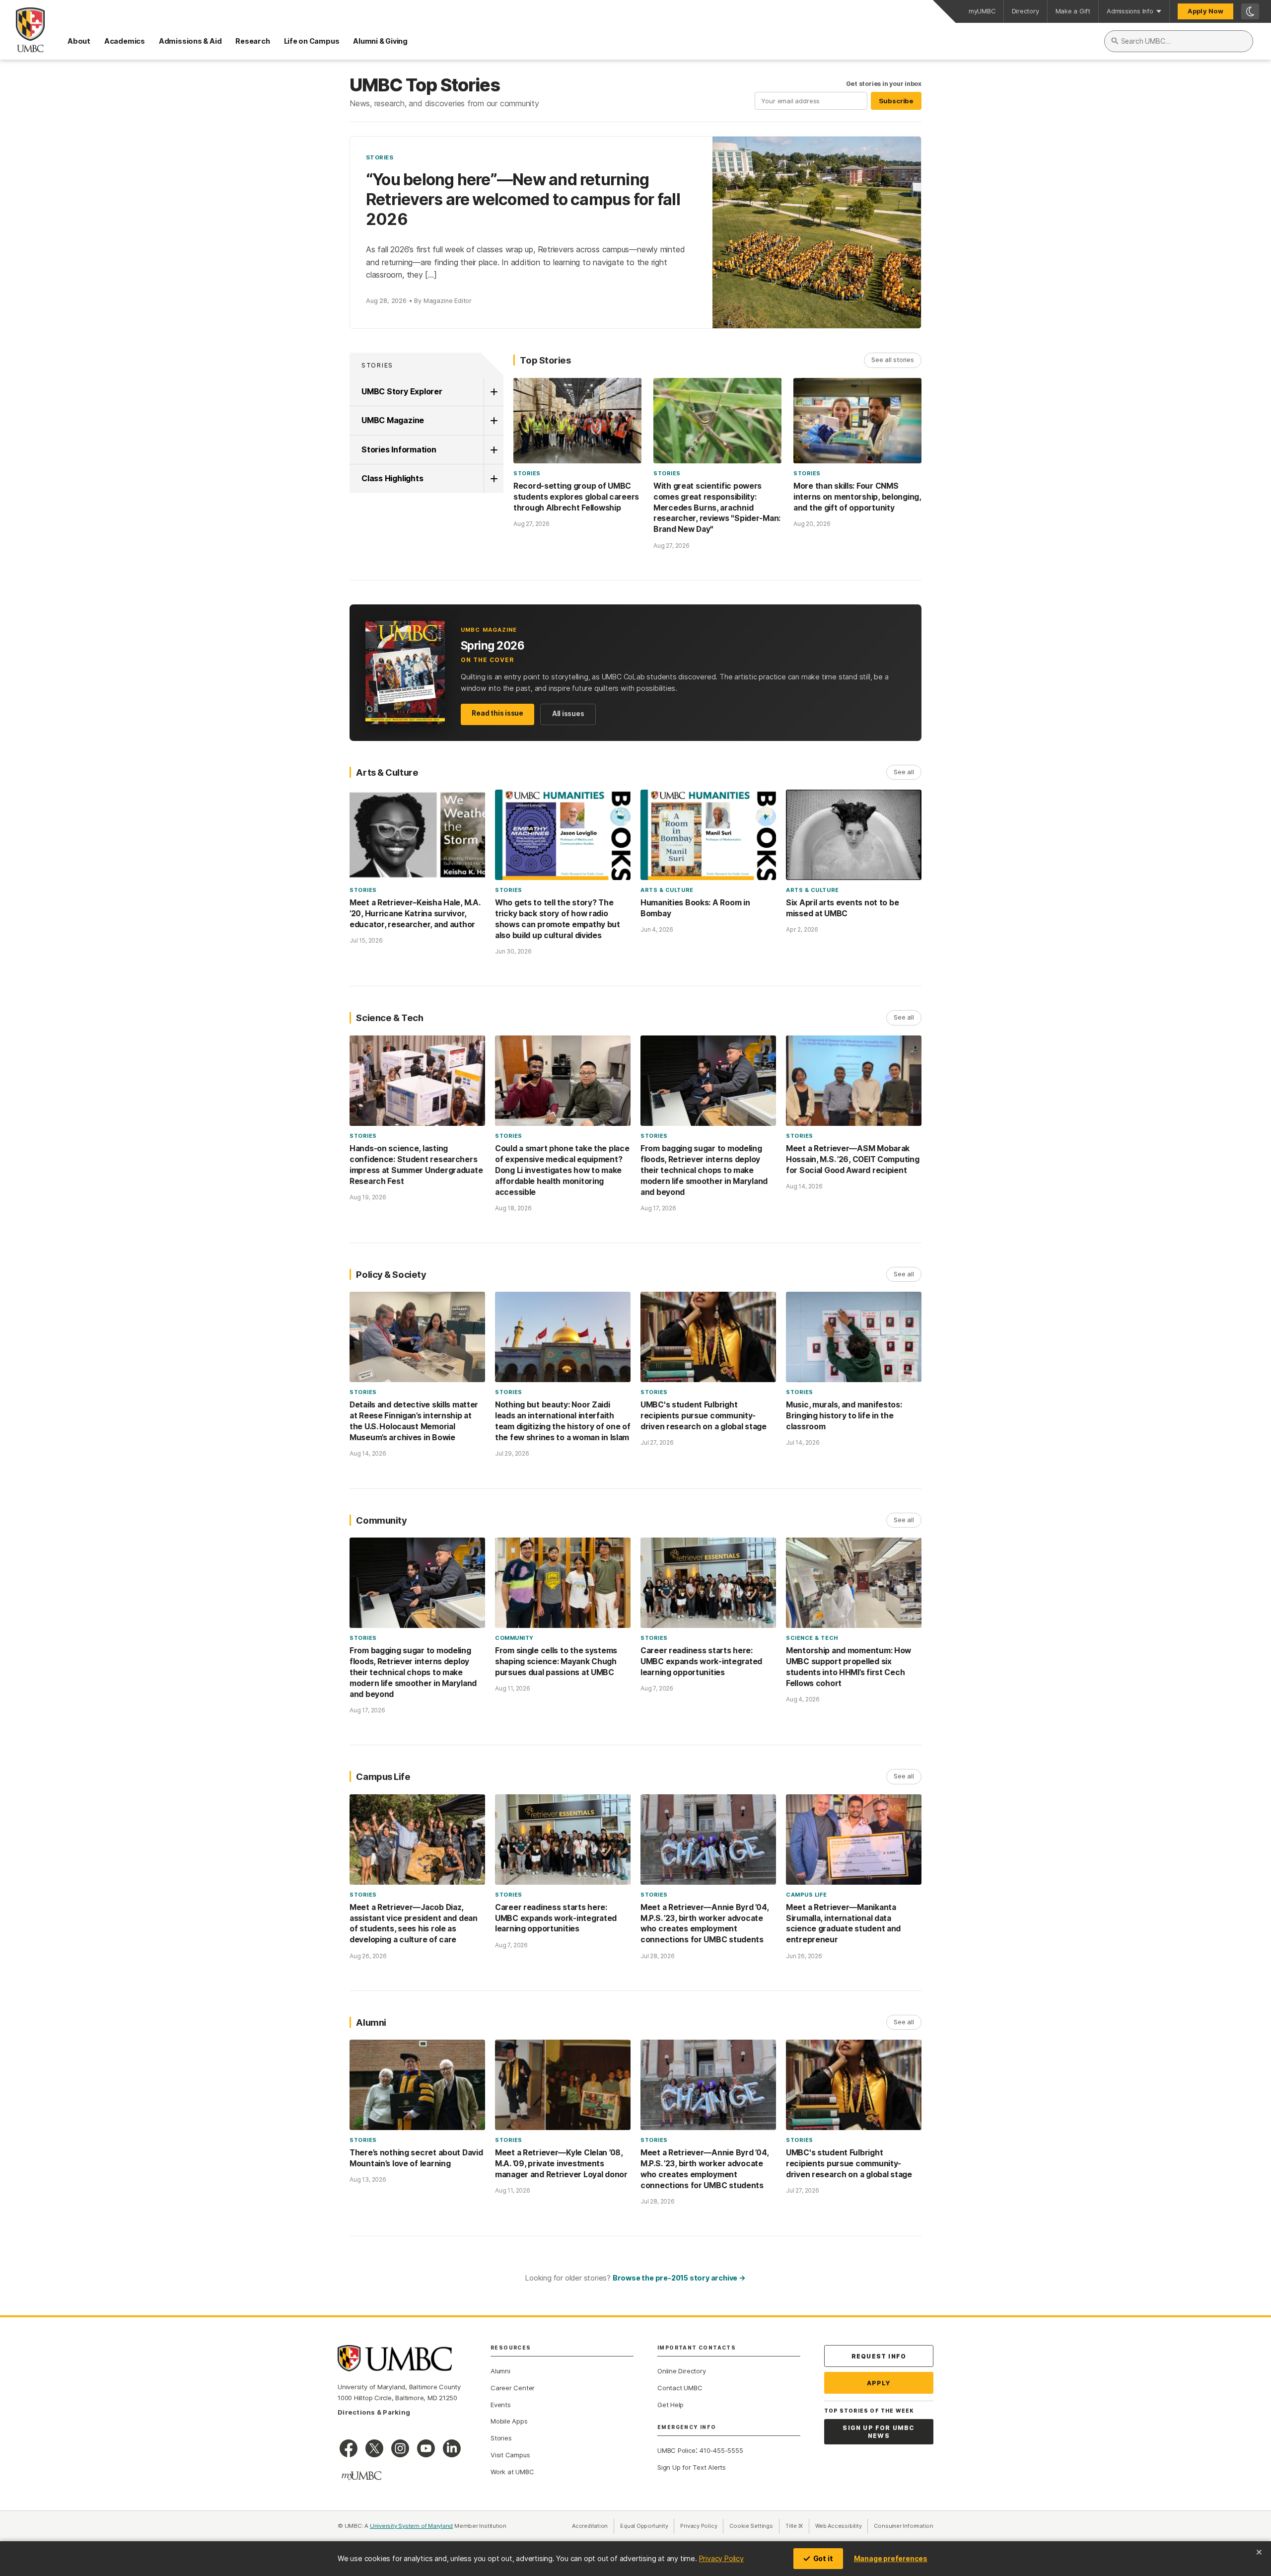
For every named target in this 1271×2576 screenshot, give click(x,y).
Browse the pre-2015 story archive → (679, 2278)
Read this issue (497, 713)
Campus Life (807, 1895)
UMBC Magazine (393, 420)
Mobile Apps (509, 2421)
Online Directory (681, 2371)
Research (252, 41)
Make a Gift (1073, 11)
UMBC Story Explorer (402, 391)
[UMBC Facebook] (349, 2448)
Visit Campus (510, 2455)
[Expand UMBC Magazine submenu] (494, 421)
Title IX (797, 2526)
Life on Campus (312, 41)
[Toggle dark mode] (1250, 11)
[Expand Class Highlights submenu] (494, 479)
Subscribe (896, 101)
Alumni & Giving (380, 41)
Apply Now (1205, 11)
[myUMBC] (361, 2476)
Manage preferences (891, 2558)
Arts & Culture (667, 890)
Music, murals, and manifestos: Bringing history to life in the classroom (844, 1416)
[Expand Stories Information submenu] (494, 450)
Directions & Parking (374, 2412)
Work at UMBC (512, 2472)
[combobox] (1179, 41)
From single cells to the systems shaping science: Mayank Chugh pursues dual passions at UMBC (556, 1661)
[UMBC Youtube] (426, 2448)
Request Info (879, 2356)
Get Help (671, 2405)
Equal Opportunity (647, 2526)
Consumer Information (904, 2526)
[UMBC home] (22, 30)
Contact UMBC (680, 2388)
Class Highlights (392, 478)
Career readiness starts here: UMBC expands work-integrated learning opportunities (701, 1661)
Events (501, 2405)
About (79, 41)
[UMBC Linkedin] (452, 2448)
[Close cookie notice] (1259, 2552)
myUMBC (982, 11)
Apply (879, 2383)
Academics (125, 41)
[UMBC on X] (374, 2448)
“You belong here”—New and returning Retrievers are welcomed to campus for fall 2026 (523, 199)
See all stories (893, 360)
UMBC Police (676, 2450)
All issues (568, 714)
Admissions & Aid (190, 41)
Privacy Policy (721, 2558)
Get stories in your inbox (884, 84)
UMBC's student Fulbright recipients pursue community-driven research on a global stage (704, 1416)
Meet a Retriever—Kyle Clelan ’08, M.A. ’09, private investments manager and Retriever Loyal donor (561, 2164)
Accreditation (590, 2526)
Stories (380, 157)
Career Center (513, 2388)
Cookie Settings (751, 2526)
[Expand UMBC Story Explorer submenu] (494, 392)
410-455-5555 (721, 2450)
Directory (1025, 11)
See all (904, 772)
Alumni (500, 2371)
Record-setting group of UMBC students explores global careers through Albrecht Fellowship (576, 497)
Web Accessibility (842, 2526)
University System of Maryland (412, 2526)
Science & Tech (812, 1638)
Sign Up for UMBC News (879, 2432)
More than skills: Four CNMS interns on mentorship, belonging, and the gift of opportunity (857, 497)
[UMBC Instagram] (400, 2448)
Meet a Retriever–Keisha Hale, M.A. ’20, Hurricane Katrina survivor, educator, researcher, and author (415, 914)
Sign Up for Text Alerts (692, 2467)
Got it (823, 2558)
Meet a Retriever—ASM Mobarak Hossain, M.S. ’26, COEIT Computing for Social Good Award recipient (852, 1159)
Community (514, 1638)
